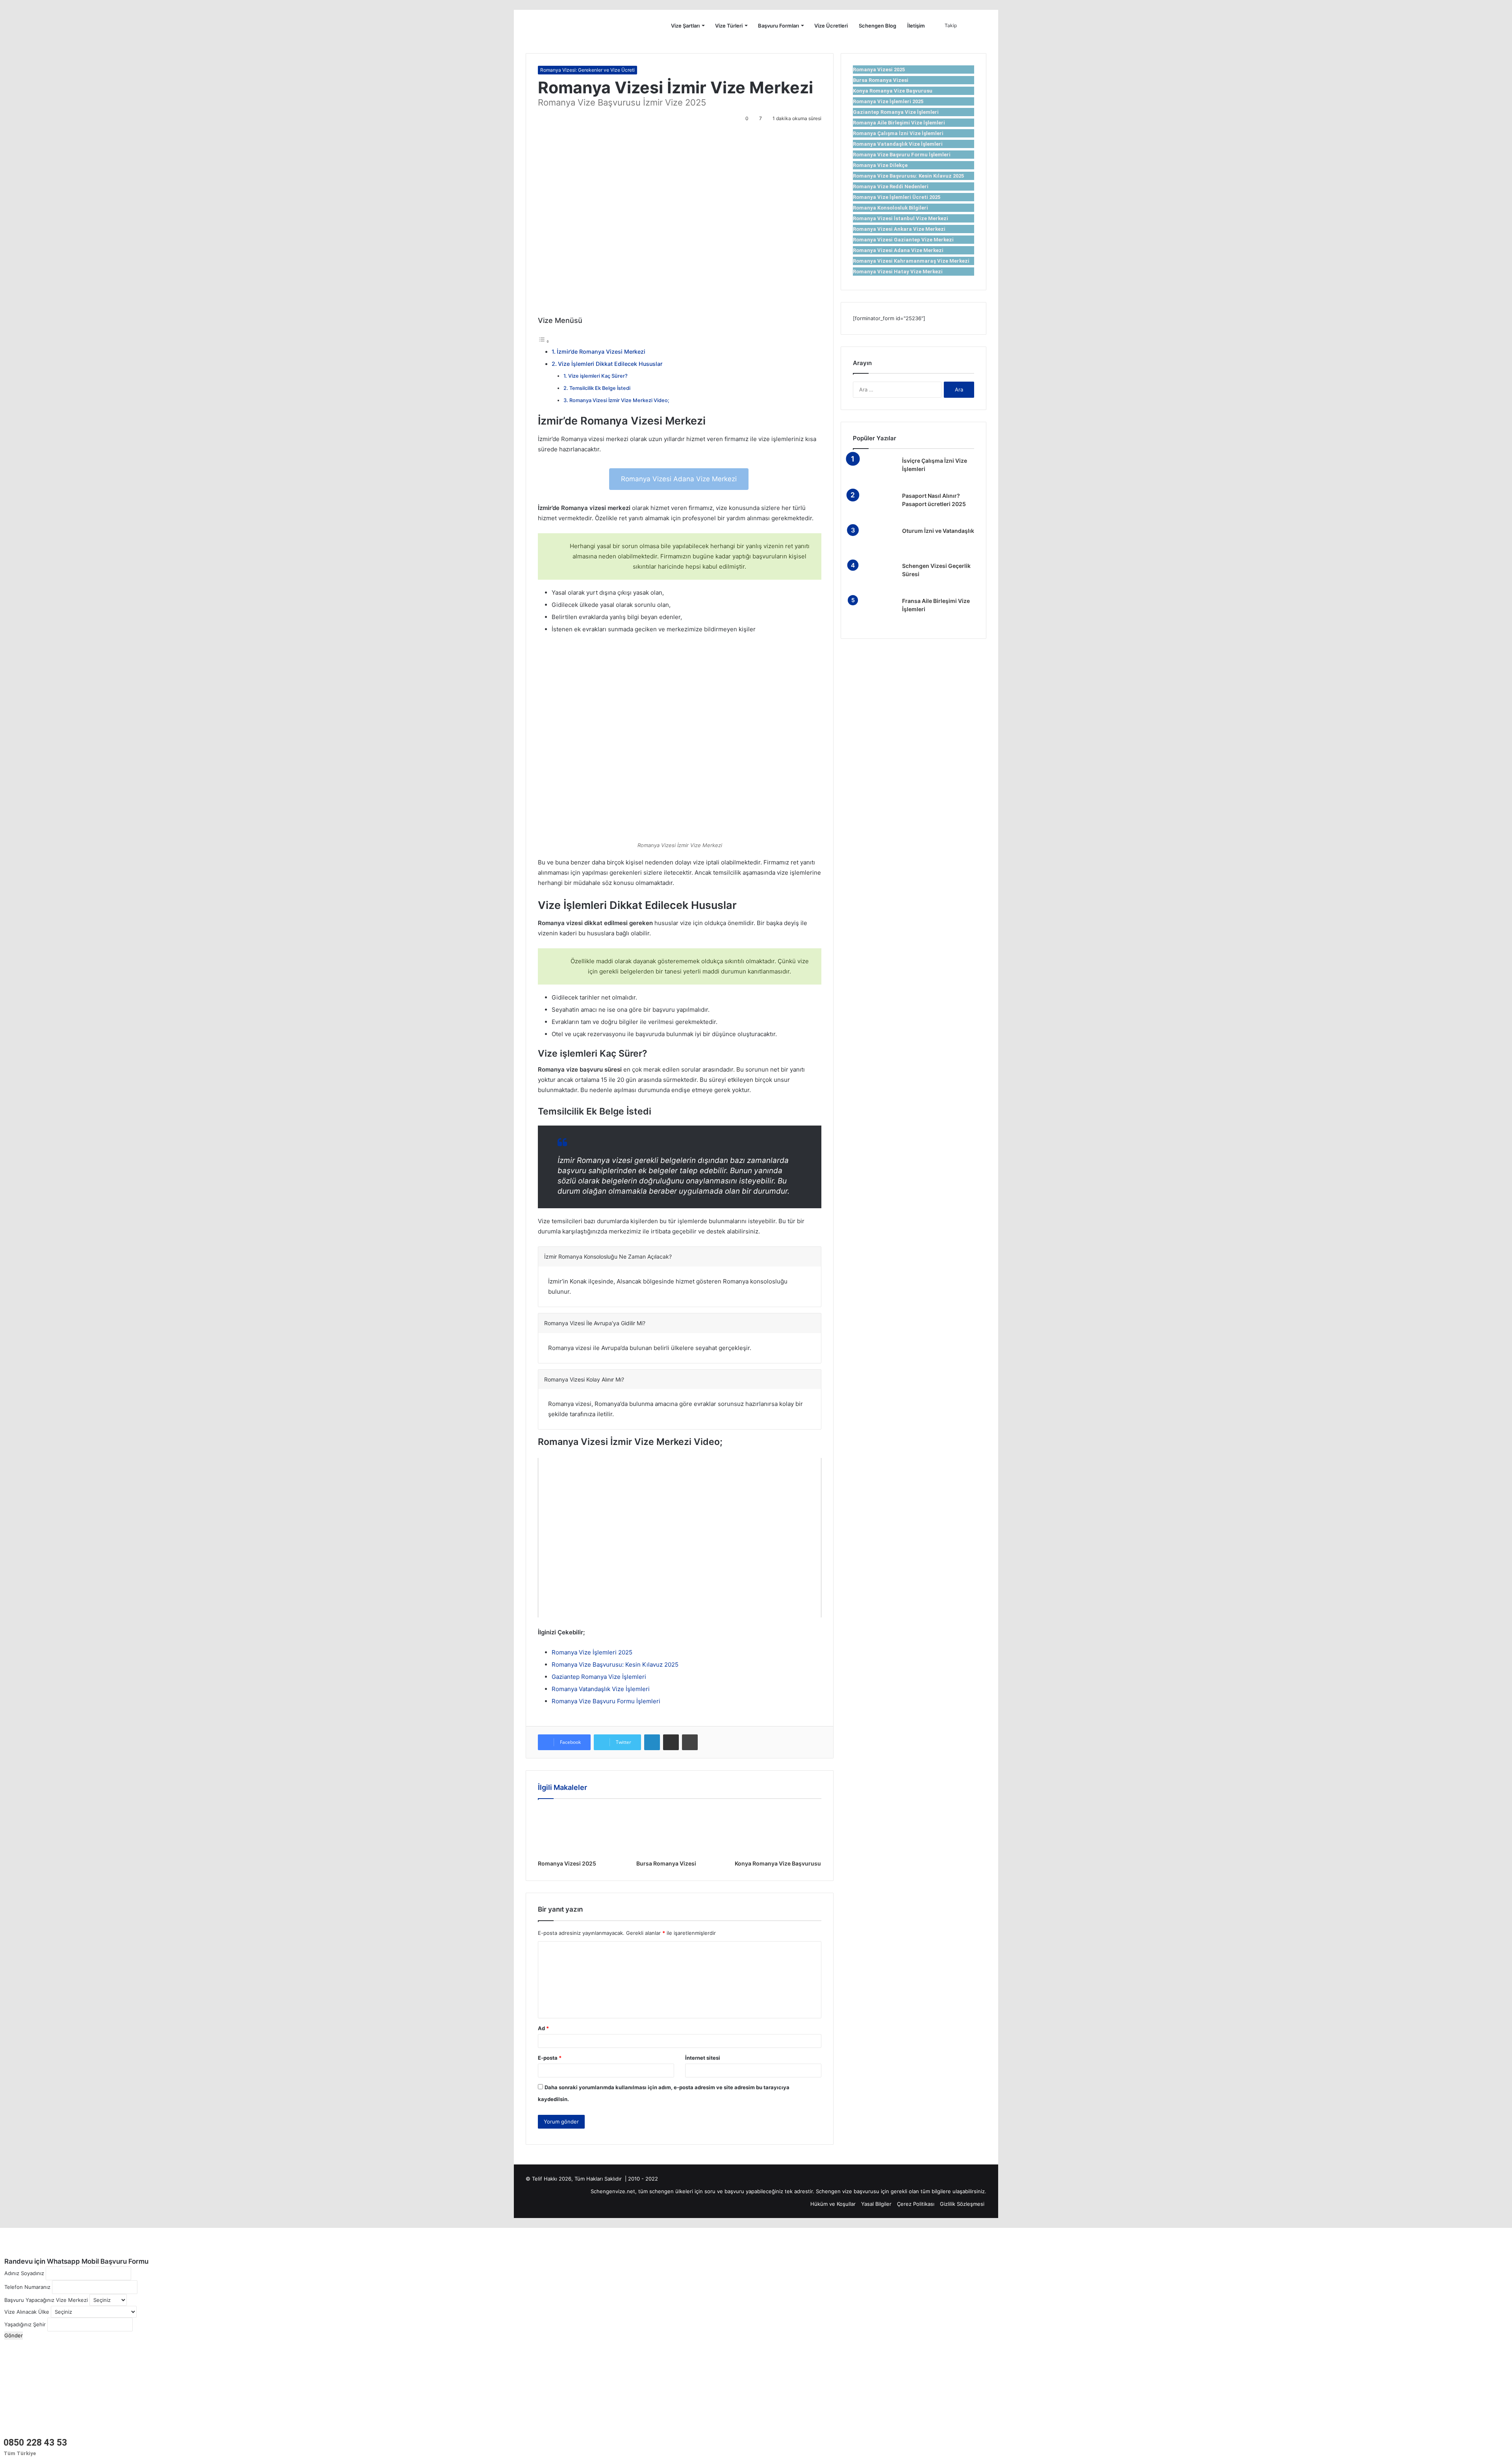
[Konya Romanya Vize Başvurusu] (778, 1831)
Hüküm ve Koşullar (833, 2204)
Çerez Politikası (916, 2204)
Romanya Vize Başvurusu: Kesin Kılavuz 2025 (615, 1664)
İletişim (916, 26)
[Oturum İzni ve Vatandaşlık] (875, 542)
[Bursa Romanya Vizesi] (680, 1831)
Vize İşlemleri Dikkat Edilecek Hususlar (610, 364)
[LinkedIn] (652, 1742)
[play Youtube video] (680, 1538)
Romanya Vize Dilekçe (880, 165)
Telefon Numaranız (27, 2287)
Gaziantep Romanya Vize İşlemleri (599, 1677)
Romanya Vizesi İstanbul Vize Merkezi (901, 218)
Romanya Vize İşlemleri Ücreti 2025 (897, 197)
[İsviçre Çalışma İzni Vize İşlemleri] (875, 472)
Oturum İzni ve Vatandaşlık (938, 531)
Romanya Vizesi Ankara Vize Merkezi (899, 229)
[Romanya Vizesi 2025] (581, 1831)
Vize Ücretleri (831, 26)
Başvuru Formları (778, 26)
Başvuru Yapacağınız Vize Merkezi (46, 2300)
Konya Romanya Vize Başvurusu (778, 1863)
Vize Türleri (729, 26)
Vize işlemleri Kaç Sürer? (598, 376)
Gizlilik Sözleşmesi (962, 2204)
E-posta (550, 2058)
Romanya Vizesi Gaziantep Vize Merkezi (903, 240)
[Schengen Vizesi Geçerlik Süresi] (875, 577)
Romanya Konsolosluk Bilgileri (890, 208)
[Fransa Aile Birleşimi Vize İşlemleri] (875, 612)
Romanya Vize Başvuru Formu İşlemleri (606, 1701)
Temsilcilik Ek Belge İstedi (600, 388)
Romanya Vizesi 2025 (567, 1863)
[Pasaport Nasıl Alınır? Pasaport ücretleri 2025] (875, 507)
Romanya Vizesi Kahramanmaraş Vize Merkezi (911, 261)
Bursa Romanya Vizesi (666, 1863)
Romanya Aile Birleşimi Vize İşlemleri (899, 123)
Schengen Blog (877, 26)
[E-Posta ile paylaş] (671, 1742)
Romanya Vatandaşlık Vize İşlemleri (601, 1689)
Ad (543, 2028)
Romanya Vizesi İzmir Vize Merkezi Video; (619, 400)
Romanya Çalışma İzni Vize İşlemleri (898, 133)
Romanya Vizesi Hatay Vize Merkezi (898, 272)
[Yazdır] (690, 1742)
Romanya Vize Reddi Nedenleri (891, 186)
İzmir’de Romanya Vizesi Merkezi (601, 351)
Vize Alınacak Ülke (27, 2312)
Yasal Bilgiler (876, 2204)
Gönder (14, 2335)
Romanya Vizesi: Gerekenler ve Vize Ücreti (587, 70)
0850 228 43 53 (35, 2443)
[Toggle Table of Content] (544, 341)
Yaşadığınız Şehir (25, 2324)
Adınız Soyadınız (24, 2273)
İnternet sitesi (703, 2058)
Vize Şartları (685, 26)
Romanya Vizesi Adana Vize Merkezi (679, 479)
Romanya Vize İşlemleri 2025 (592, 1652)
